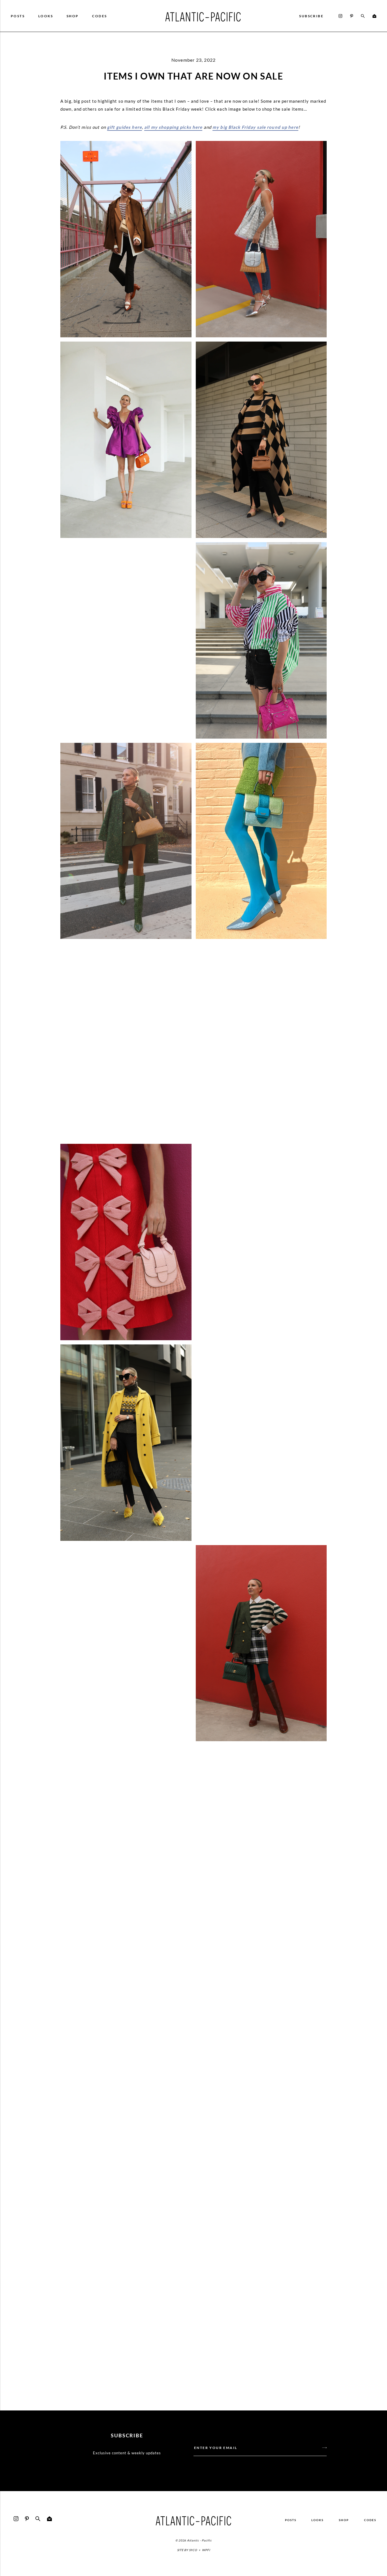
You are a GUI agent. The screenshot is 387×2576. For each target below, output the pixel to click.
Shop (344, 2520)
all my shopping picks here (173, 127)
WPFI (206, 2550)
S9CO (193, 2550)
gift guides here (125, 127)
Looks (317, 2520)
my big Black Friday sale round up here (255, 127)
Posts (291, 2520)
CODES (370, 2520)
